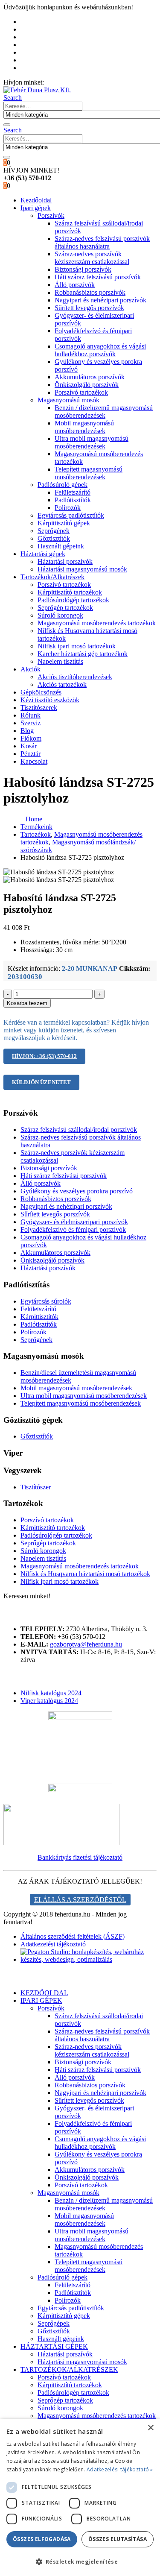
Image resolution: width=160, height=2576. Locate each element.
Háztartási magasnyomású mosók (82, 569)
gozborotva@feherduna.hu (86, 1644)
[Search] (7, 125)
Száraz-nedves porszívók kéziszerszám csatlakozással (92, 258)
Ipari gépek (36, 208)
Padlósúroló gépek (63, 485)
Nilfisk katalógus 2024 (51, 1693)
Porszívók (51, 215)
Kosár (33, 60)
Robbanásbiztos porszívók (90, 292)
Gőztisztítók (54, 538)
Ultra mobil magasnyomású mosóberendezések (92, 442)
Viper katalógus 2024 (49, 1701)
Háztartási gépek (43, 554)
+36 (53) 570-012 (70, 82)
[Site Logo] (37, 90)
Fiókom (35, 52)
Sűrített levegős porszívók (89, 308)
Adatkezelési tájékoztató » (120, 2469)
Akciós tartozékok (62, 684)
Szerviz (31, 723)
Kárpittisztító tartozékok (70, 592)
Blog (31, 45)
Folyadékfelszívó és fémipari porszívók (73, 1229)
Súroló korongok (60, 615)
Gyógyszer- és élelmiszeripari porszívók (74, 1222)
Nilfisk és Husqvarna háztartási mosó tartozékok (85, 1574)
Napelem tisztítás (60, 661)
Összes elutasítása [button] (118, 2539)
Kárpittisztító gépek (64, 523)
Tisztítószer (36, 1487)
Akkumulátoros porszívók (90, 377)
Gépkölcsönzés (41, 692)
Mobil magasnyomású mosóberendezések (84, 427)
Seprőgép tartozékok (65, 608)
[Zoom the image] (80, 1825)
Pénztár (35, 68)
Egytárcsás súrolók (46, 1301)
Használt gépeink (61, 546)
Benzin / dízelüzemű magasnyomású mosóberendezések (104, 412)
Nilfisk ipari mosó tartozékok (77, 646)
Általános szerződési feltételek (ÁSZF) (73, 1936)
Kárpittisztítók (39, 1317)
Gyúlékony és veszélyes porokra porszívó (77, 1191)
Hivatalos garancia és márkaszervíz (72, 37)
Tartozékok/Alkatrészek (52, 577)
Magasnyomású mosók (68, 400)
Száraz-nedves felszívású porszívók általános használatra (102, 242)
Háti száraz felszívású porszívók (98, 277)
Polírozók (68, 508)
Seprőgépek (54, 531)
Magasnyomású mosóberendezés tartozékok (97, 623)
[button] (13, 98)
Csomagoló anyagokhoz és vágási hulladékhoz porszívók (100, 350)
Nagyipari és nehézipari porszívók (100, 300)
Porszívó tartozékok (81, 392)
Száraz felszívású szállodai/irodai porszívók (79, 1130)
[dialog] (80, 2497)
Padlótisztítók (73, 500)
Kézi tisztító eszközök (50, 700)
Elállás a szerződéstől (80, 1900)
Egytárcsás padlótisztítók (71, 515)
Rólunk (35, 29)
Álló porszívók (75, 285)
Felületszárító (73, 492)
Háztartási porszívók (65, 561)
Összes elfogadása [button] (42, 2539)
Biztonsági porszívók (83, 269)
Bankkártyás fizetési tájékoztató (80, 1857)
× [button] (150, 2428)
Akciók (31, 669)
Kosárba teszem (27, 1003)
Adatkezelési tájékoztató (53, 1944)
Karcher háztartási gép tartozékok (83, 654)
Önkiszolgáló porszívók (87, 385)
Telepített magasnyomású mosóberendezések (89, 473)
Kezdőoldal (40, 22)
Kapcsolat (34, 761)
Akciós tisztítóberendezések (75, 677)
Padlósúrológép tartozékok (73, 600)
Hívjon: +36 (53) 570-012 (44, 1056)
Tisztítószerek (39, 708)
